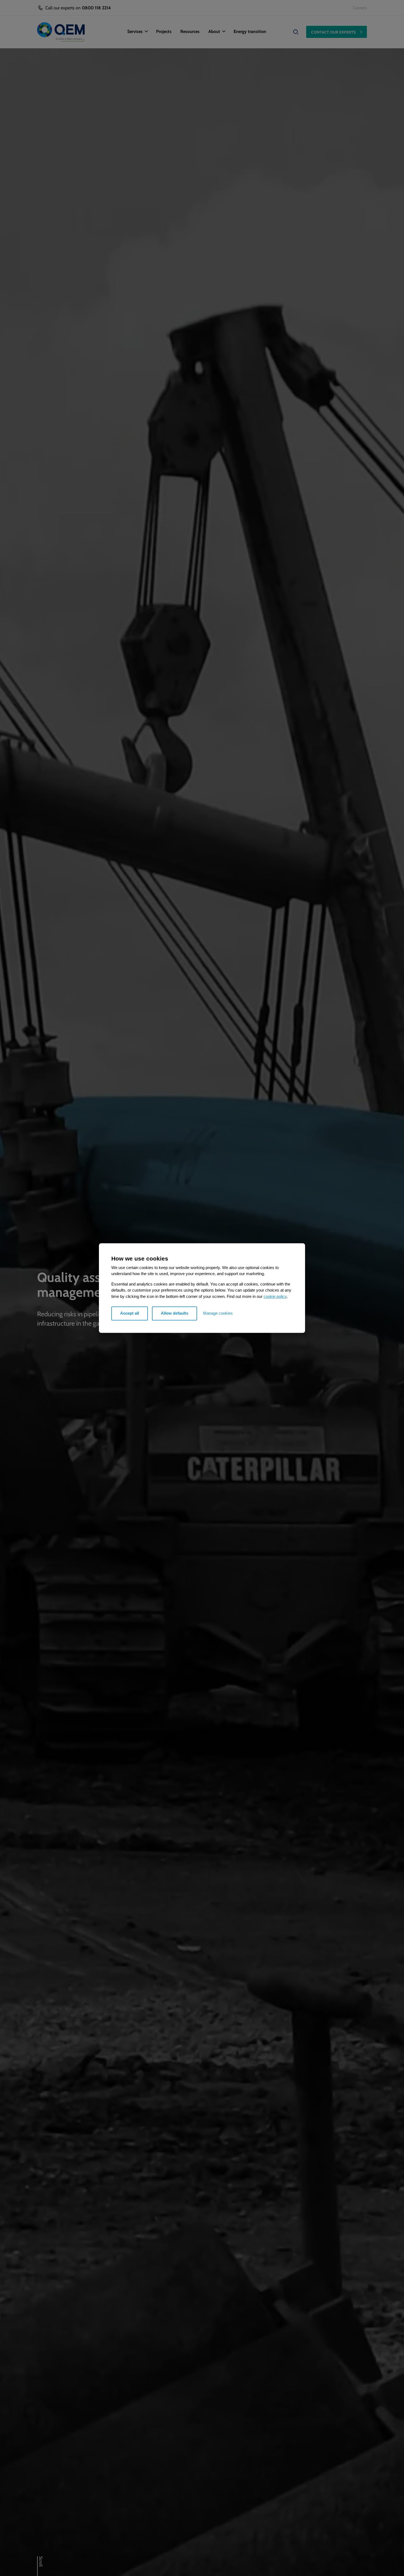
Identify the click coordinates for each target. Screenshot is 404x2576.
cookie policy (275, 1296)
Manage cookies (218, 1313)
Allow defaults (175, 1313)
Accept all (130, 1313)
